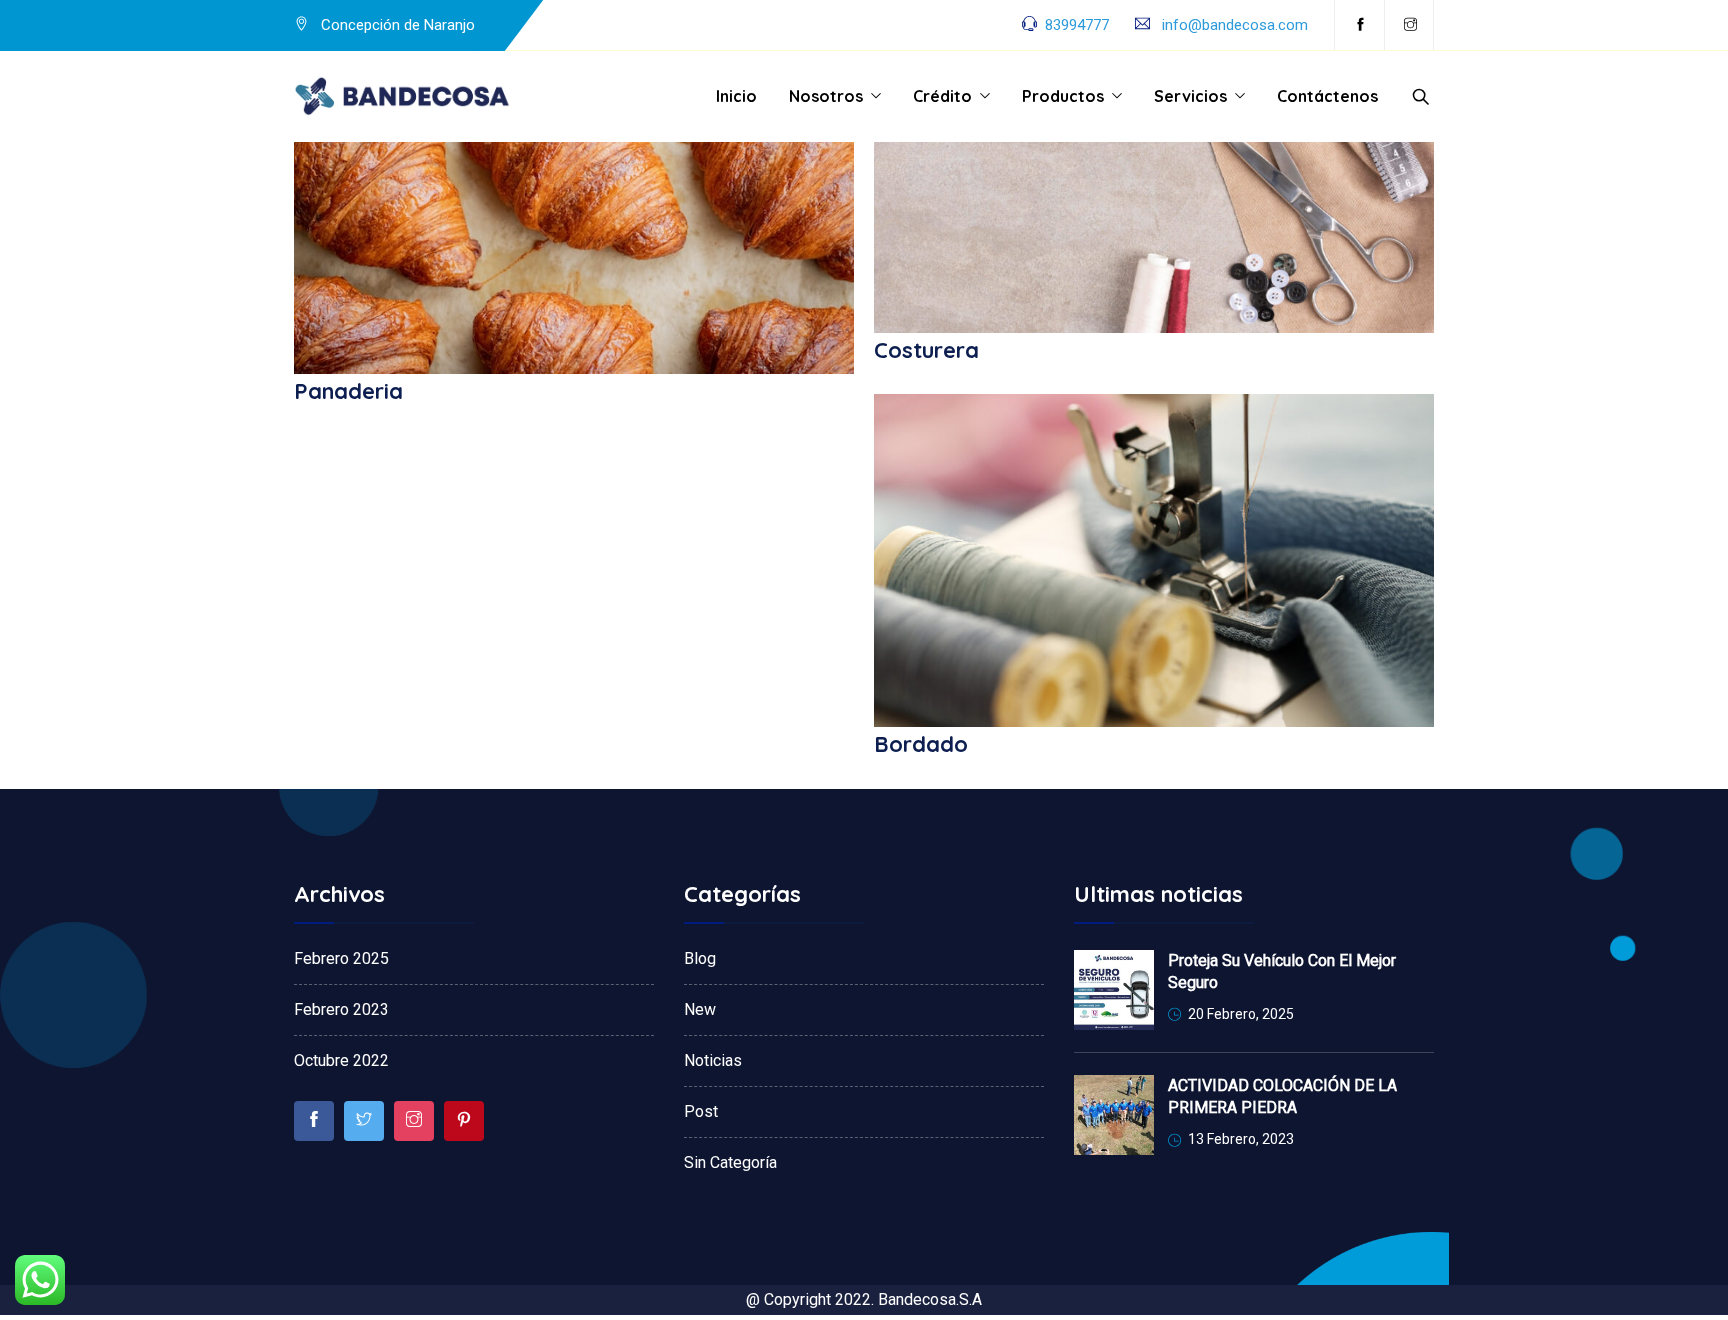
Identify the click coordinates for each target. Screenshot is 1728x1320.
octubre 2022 (341, 1060)
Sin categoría (730, 1162)
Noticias (713, 1060)
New (700, 1009)
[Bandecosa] (403, 97)
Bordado (921, 744)
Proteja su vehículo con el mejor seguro (1282, 971)
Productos (1063, 96)
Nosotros (826, 96)
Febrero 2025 (341, 958)
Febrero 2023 (341, 1009)
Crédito (942, 96)
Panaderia (348, 391)
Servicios (1190, 96)
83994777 (1077, 25)
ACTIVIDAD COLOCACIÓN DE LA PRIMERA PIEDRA (1282, 1096)
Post (701, 1111)
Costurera (926, 350)
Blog (700, 958)
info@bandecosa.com (1235, 25)
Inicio (736, 96)
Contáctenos (1327, 96)
